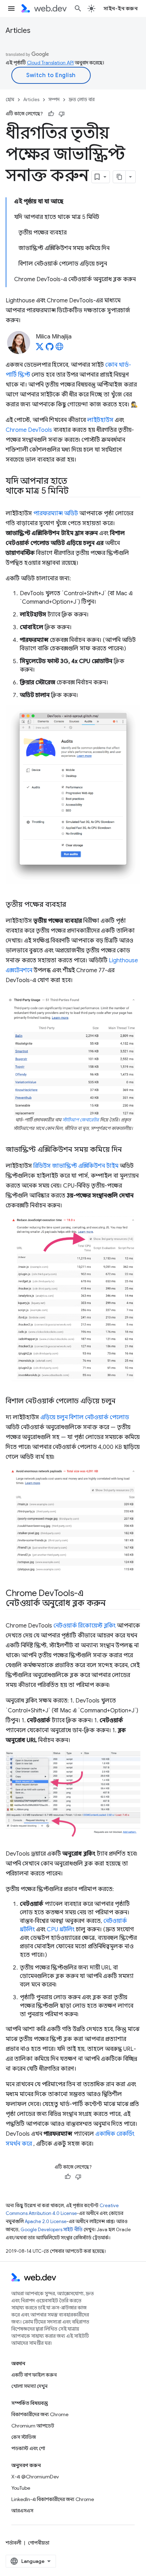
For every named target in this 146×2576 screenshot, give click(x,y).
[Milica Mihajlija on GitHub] (50, 349)
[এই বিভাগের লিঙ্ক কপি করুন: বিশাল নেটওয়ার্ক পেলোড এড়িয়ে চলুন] (122, 1402)
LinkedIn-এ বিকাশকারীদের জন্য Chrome (53, 2499)
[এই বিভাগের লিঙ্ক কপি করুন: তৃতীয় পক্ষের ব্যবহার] (73, 905)
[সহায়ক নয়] (62, 114)
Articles (18, 31)
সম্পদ (54, 100)
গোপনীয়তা (39, 2543)
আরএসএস (22, 2511)
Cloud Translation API (50, 63)
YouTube (21, 2488)
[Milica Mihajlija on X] (40, 349)
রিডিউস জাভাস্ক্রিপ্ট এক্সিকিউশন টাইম (76, 1166)
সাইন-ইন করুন (120, 8)
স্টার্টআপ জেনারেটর (81, 1120)
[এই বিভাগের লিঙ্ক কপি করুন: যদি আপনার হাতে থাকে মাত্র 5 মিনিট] (75, 492)
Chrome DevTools (29, 430)
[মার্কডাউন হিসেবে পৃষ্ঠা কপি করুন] (119, 177)
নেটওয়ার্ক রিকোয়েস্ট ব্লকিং (85, 1626)
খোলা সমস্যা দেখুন (29, 2386)
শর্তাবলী (13, 2543)
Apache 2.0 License (46, 2221)
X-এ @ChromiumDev (35, 2477)
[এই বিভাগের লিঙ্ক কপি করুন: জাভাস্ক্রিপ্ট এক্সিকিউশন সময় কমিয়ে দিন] (128, 1150)
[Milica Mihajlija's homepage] (60, 349)
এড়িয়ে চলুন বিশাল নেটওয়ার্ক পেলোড (85, 1417)
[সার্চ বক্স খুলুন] (78, 8)
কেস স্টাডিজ (24, 2437)
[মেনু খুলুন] (11, 8)
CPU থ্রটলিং (61, 1930)
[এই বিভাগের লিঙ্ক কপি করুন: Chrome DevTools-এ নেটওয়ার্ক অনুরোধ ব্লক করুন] (112, 1604)
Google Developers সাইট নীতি (52, 2230)
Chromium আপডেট (33, 2426)
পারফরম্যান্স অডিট (56, 514)
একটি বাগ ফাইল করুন (34, 2375)
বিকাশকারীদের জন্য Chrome (40, 2414)
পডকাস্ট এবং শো (28, 2448)
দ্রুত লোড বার (82, 100)
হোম (10, 100)
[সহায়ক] (51, 114)
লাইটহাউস (100, 420)
